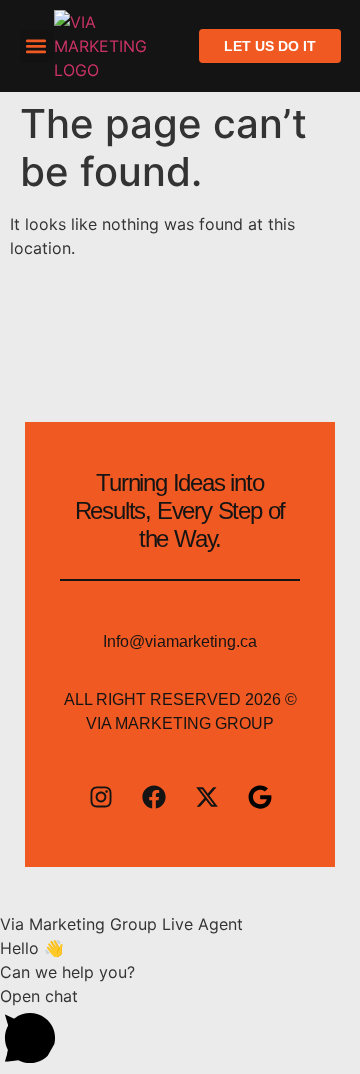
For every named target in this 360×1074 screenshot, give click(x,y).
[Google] (260, 797)
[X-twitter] (207, 797)
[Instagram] (101, 797)
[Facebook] (154, 797)
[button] (36, 46)
